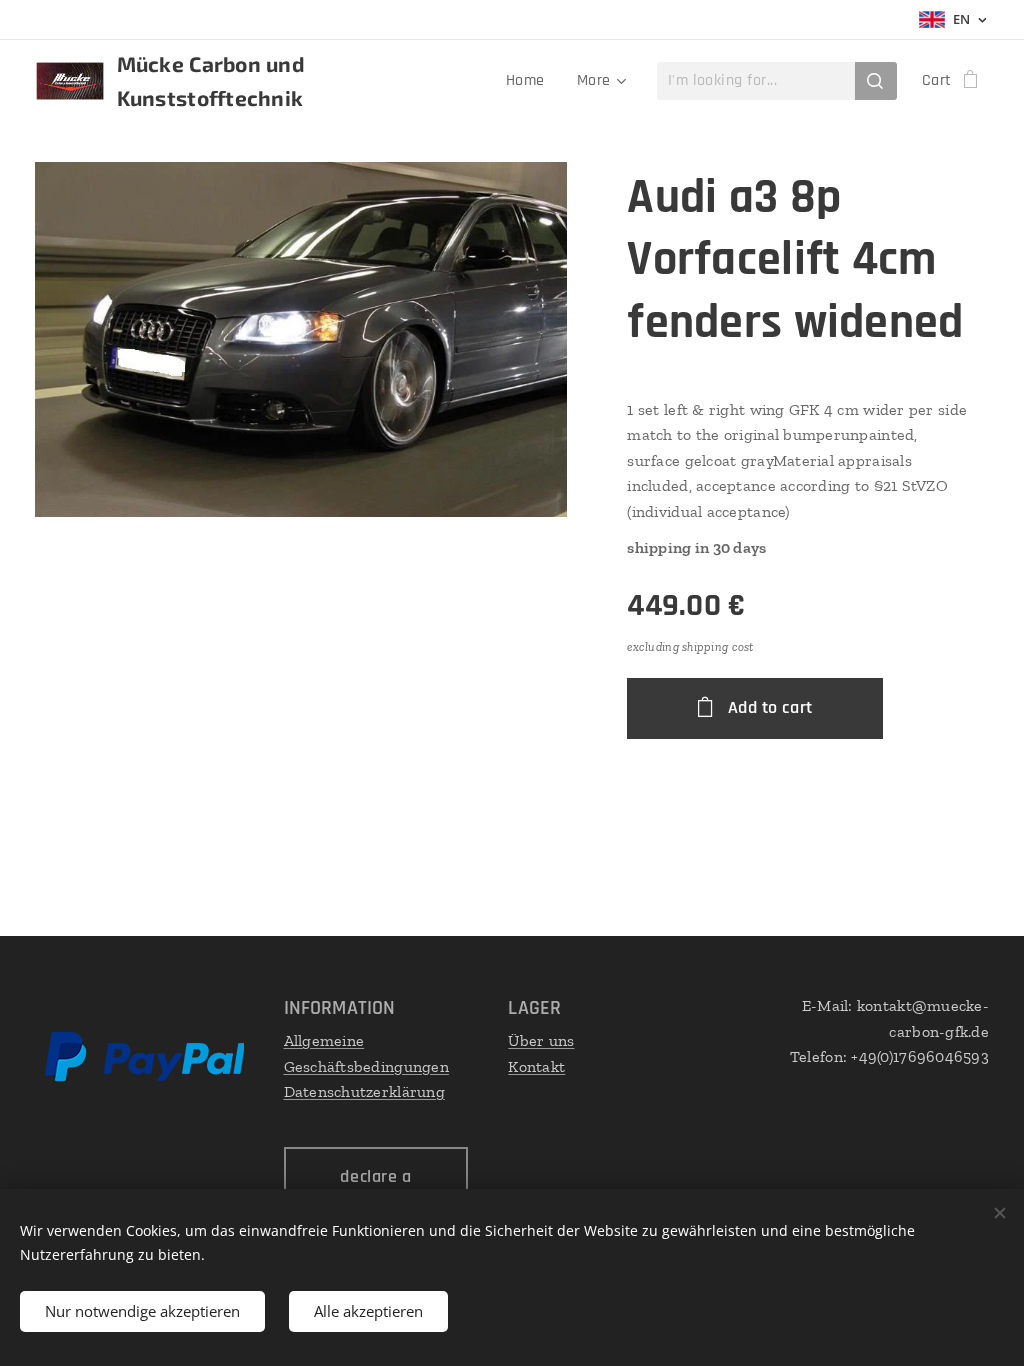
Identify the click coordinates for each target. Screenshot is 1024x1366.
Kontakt (536, 1066)
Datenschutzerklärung (364, 1091)
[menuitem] (531, 81)
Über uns (541, 1040)
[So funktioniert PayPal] (145, 1076)
